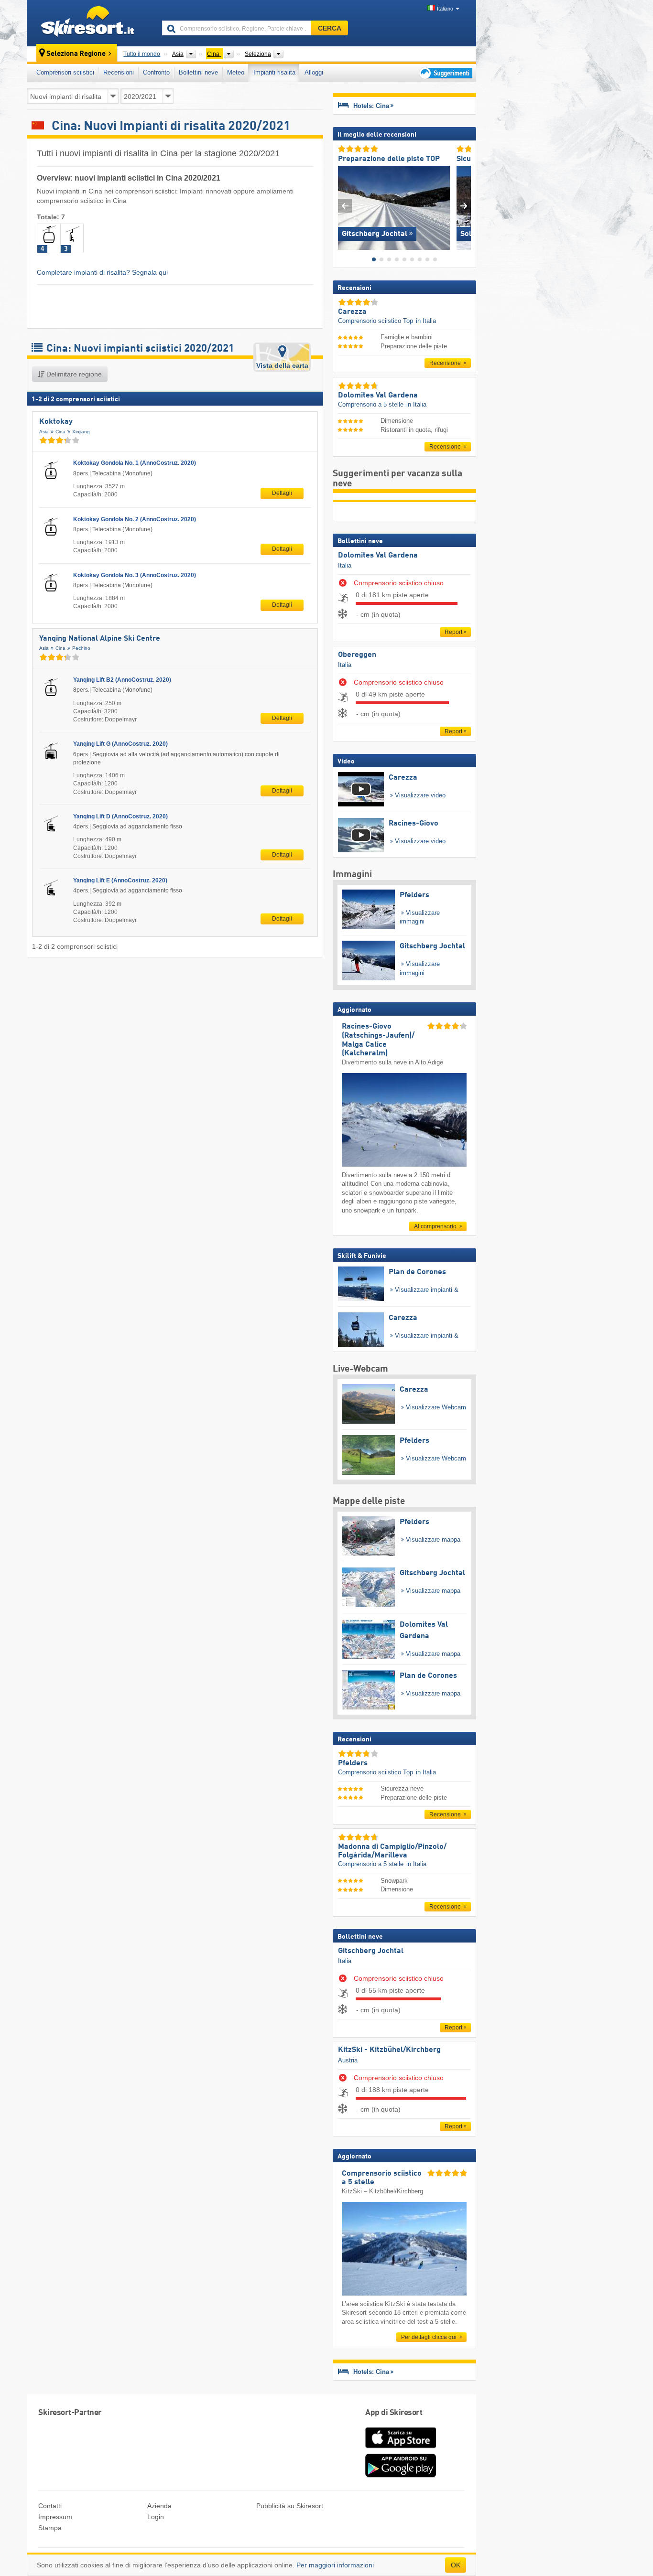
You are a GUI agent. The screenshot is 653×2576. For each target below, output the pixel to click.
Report (453, 632)
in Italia (426, 321)
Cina (60, 432)
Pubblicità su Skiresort (290, 2506)
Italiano (445, 9)
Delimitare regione (73, 374)
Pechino (81, 648)
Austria (348, 2060)
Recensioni (119, 72)
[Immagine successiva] (464, 206)
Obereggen (357, 655)
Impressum (55, 2517)
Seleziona (258, 54)
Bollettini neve (198, 72)
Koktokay (56, 422)
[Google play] (401, 2475)
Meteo (236, 72)
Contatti (50, 2506)
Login (156, 2517)
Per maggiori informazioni (335, 2565)
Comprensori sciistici (65, 72)
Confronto (156, 72)
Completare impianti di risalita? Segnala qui (102, 272)
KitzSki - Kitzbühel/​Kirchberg (389, 2050)
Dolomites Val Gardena (378, 556)
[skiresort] (90, 23)
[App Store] (401, 2449)
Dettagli (282, 493)
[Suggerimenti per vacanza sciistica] (445, 73)
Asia (44, 432)
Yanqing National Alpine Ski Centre (100, 639)
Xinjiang (81, 432)
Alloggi (314, 72)
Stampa (50, 2528)
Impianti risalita (274, 72)
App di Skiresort (394, 2413)
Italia (345, 565)
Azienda (159, 2506)
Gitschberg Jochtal (371, 1951)
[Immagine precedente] (345, 206)
